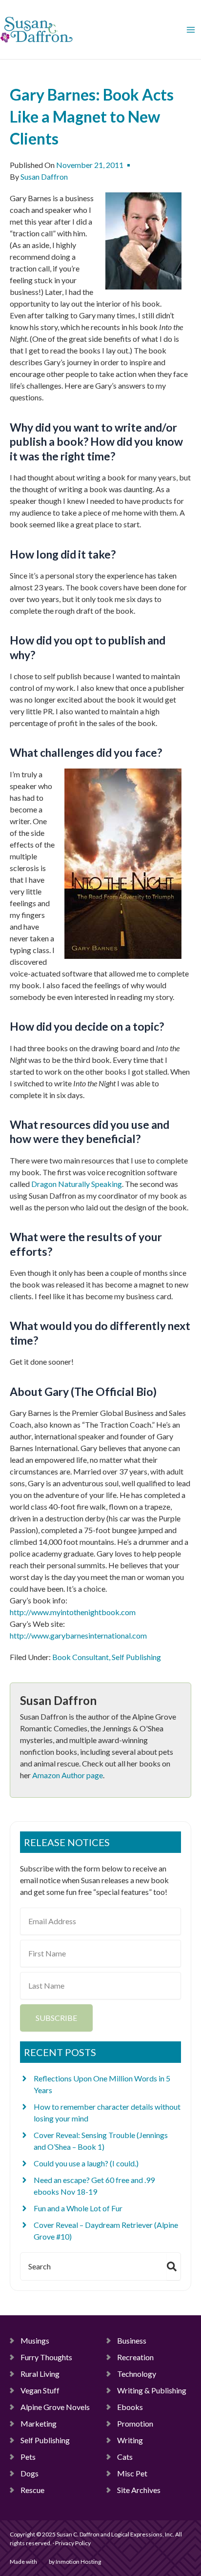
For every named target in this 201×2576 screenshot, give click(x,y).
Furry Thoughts (46, 2357)
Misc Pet (132, 2473)
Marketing (39, 2423)
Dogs (30, 2473)
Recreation (135, 2357)
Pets (28, 2457)
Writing (130, 2440)
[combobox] (92, 2266)
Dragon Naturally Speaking (77, 1184)
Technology (137, 2374)
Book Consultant (80, 1657)
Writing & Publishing (152, 2390)
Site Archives (139, 2490)
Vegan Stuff (40, 2390)
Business (132, 2340)
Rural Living (40, 2374)
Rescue (32, 2490)
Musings (35, 2340)
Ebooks (130, 2407)
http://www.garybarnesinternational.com (78, 1635)
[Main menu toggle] (191, 30)
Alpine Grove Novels (55, 2407)
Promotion (135, 2423)
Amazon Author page (68, 1775)
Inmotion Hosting (78, 2562)
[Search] (174, 2266)
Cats (125, 2457)
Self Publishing (136, 1657)
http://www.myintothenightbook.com (73, 1612)
